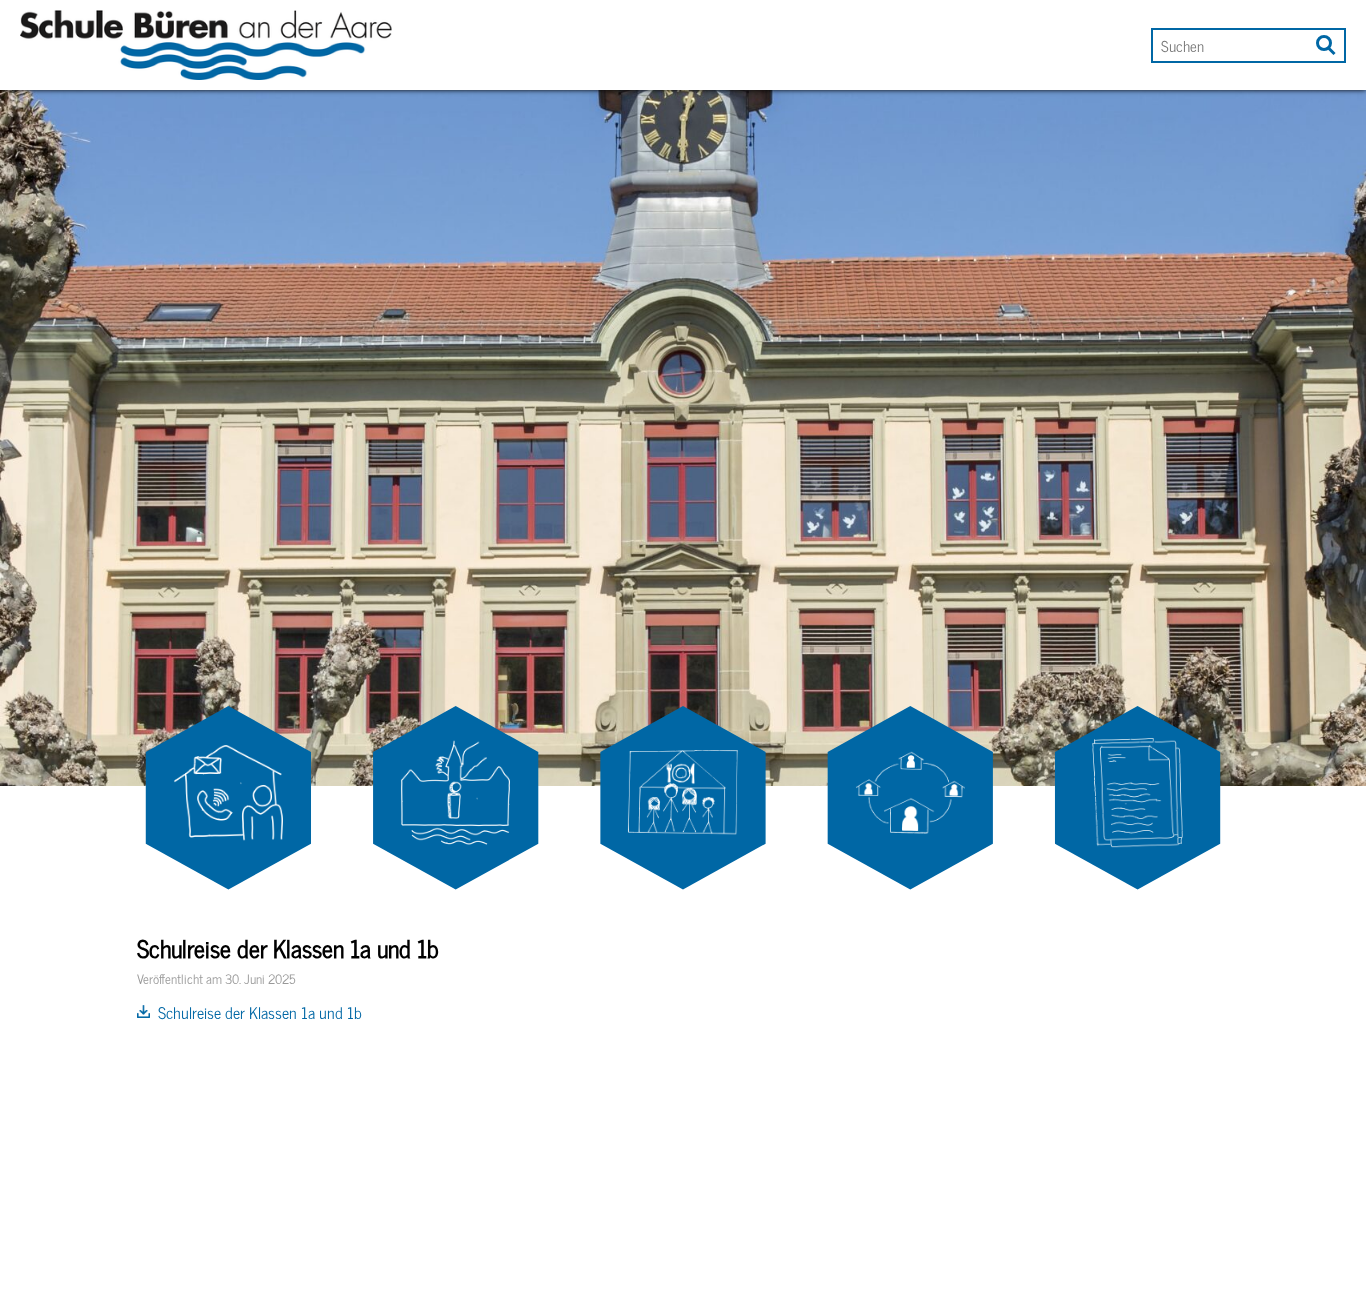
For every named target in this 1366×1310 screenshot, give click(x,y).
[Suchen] (1323, 40)
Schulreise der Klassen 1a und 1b (260, 1012)
